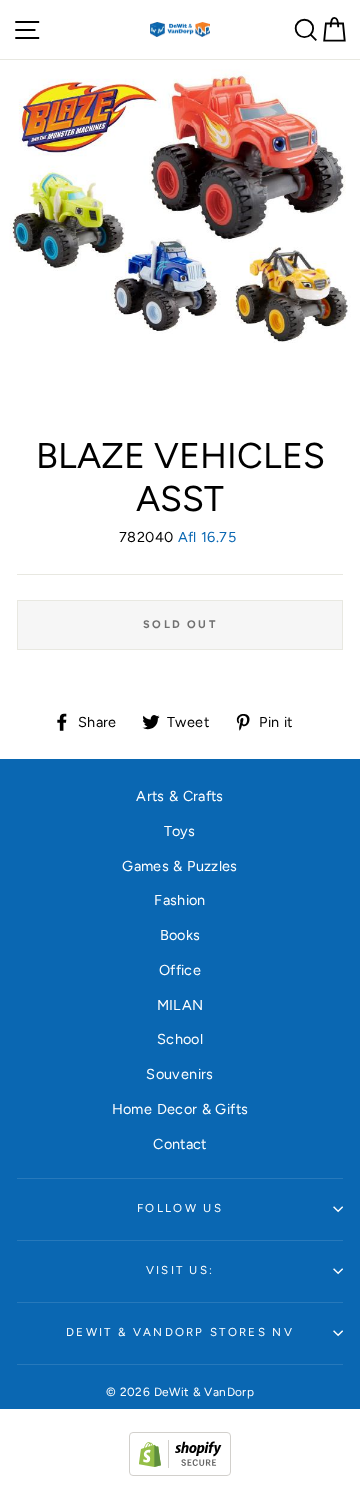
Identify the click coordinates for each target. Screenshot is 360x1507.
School (180, 1039)
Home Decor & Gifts (180, 1109)
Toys (179, 831)
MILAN (180, 1005)
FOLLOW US (180, 1208)
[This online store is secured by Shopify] (180, 1471)
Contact (180, 1144)
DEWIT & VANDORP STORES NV (180, 1332)
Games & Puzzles (179, 866)
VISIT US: (180, 1270)
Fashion (180, 900)
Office (180, 970)
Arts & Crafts (180, 796)
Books (180, 935)
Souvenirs (179, 1074)
